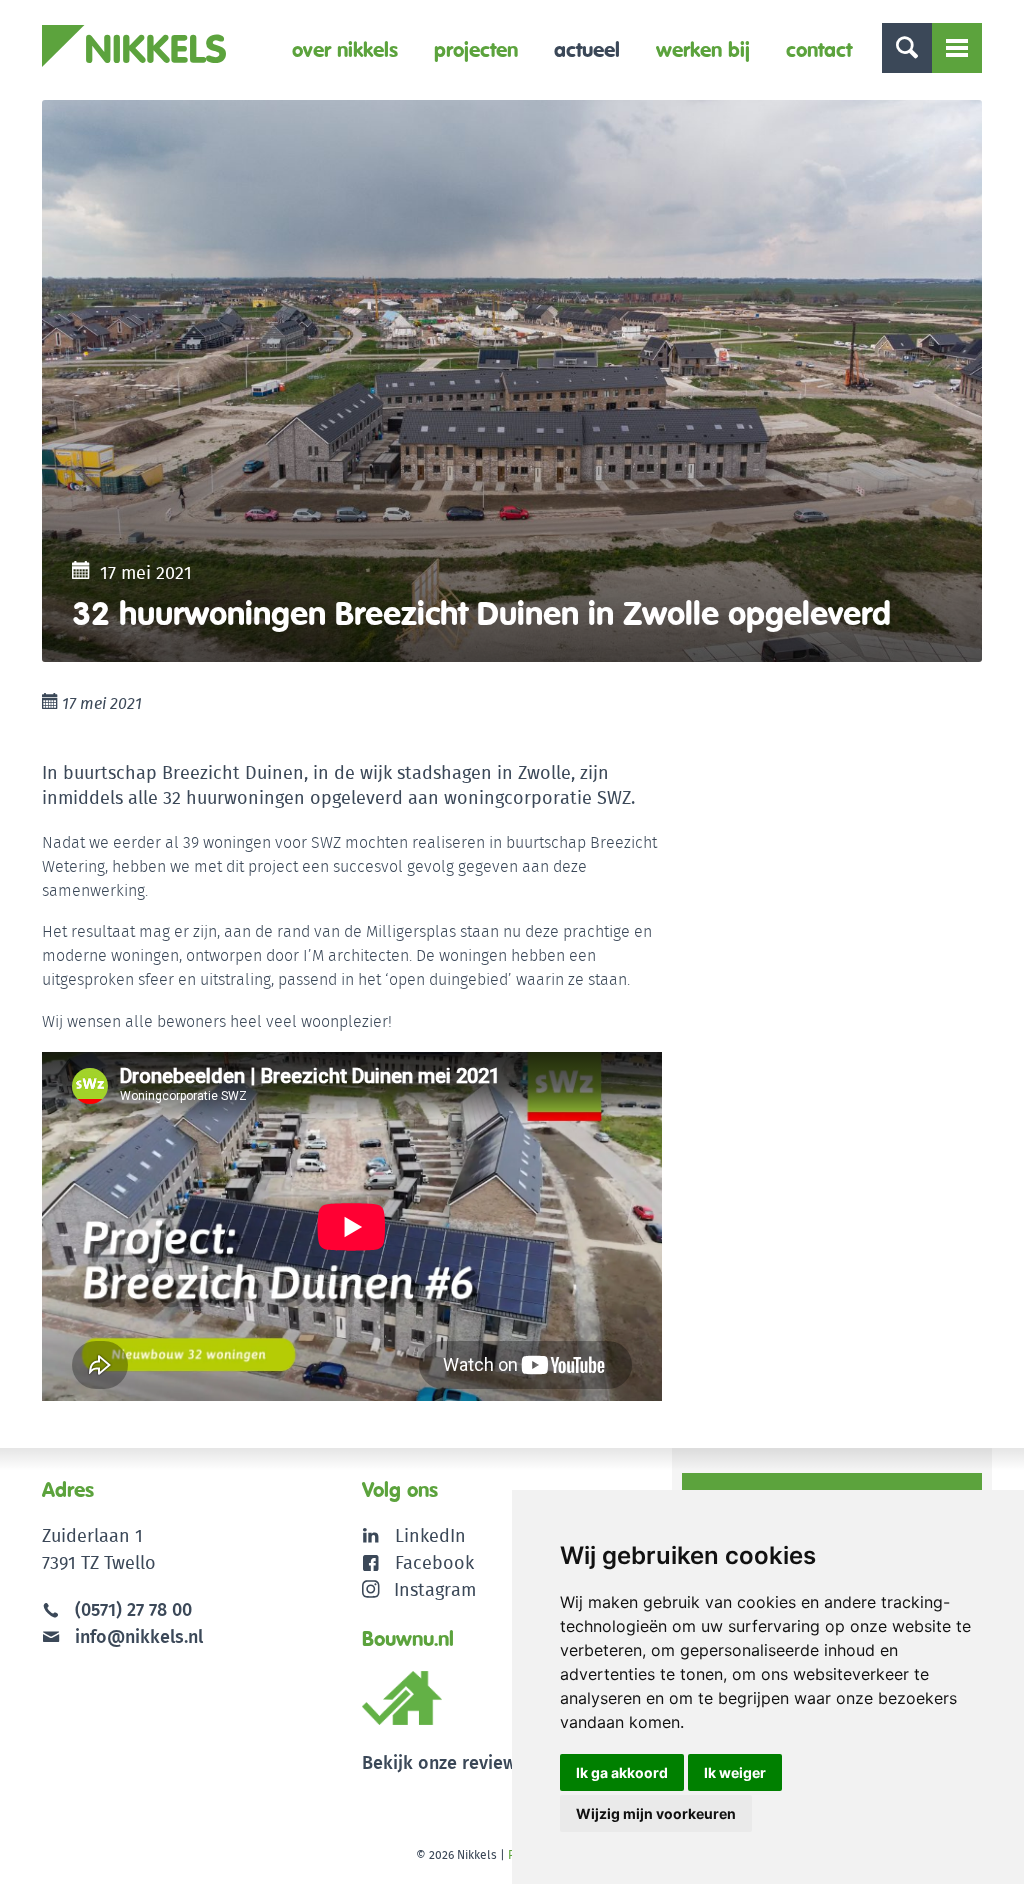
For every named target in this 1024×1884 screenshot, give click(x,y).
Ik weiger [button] (735, 1772)
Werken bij (703, 49)
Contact (819, 49)
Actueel (587, 49)
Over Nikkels (345, 49)
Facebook (434, 1562)
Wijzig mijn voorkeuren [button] (656, 1813)
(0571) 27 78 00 (133, 1609)
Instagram (435, 1589)
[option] (512, 381)
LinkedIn (430, 1535)
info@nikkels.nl (136, 1636)
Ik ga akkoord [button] (622, 1772)
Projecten (476, 49)
